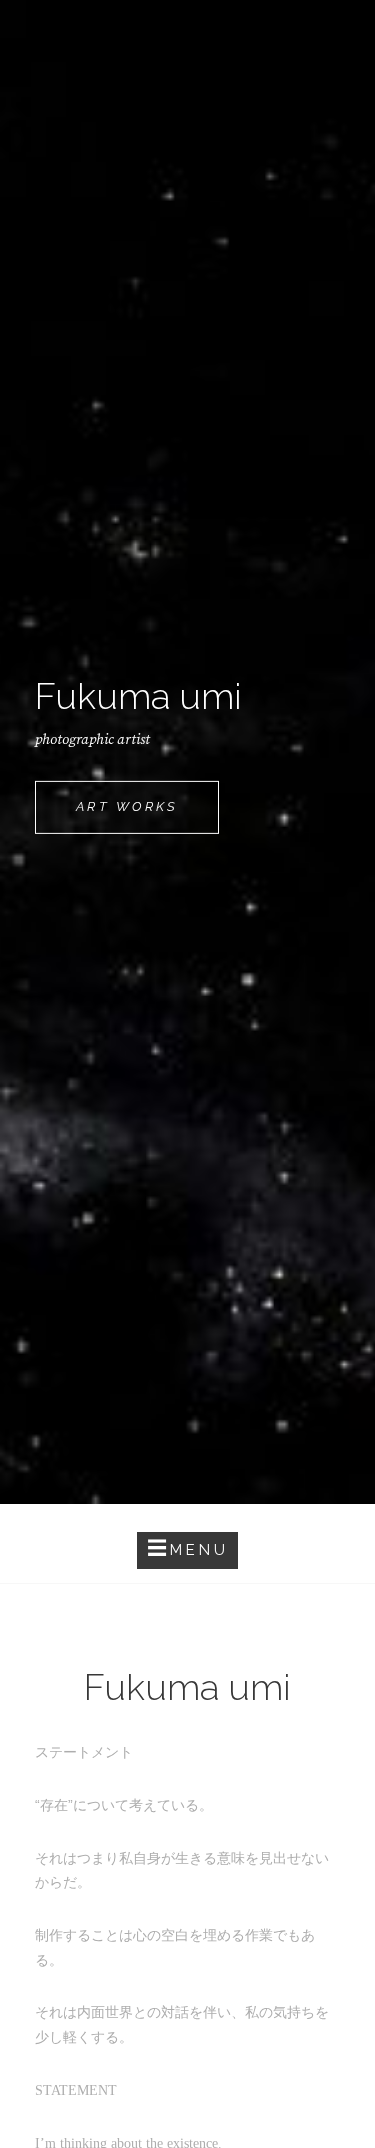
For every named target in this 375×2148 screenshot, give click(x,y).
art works (147, 816)
